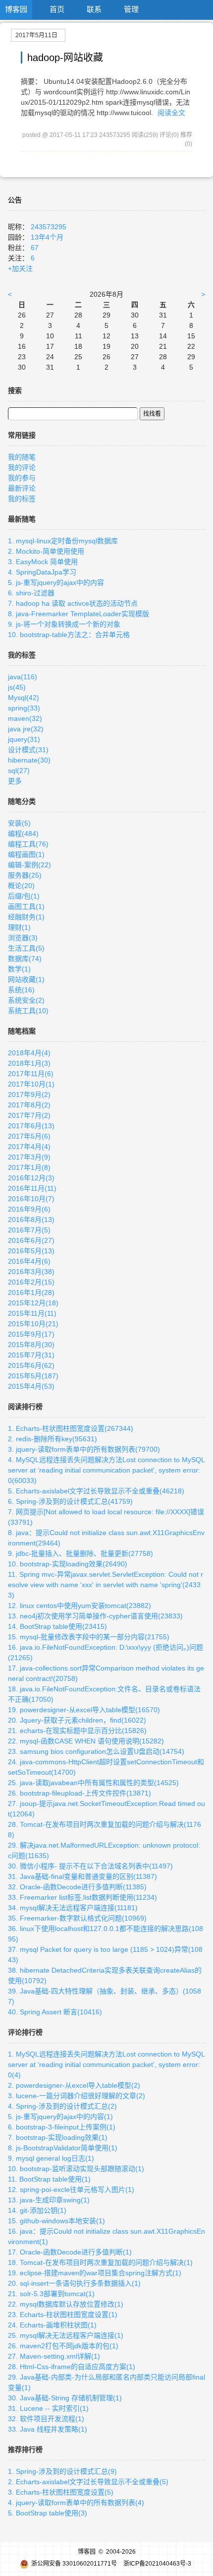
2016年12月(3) (31, 1178)
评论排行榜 (25, 2032)
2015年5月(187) (33, 1376)
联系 (94, 9)
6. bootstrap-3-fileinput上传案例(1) (62, 2127)
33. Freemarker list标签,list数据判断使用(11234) (82, 1897)
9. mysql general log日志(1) (51, 2158)
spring (24, 708)
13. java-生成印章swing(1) (49, 2200)
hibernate (29, 760)
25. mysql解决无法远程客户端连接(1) (66, 2335)
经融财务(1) (26, 917)
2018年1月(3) (29, 1063)
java (23, 677)
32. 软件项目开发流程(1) (46, 2419)
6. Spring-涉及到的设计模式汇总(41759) (70, 1501)
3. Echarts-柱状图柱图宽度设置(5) (61, 2492)
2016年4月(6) (29, 1261)
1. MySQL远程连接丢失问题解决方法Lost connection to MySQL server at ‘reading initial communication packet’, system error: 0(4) (106, 2064)
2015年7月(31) (31, 1355)
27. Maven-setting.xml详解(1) (54, 2356)
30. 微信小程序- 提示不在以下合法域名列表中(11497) (90, 1866)
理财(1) (19, 927)
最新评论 (22, 488)
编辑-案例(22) (29, 865)
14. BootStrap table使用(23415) (57, 1626)
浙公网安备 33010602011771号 (74, 2564)
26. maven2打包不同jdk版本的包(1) (63, 2346)
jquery (24, 739)
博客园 (16, 9)
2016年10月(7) (31, 1199)
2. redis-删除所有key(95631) (53, 1439)
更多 (15, 781)
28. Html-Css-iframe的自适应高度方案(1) (72, 2367)
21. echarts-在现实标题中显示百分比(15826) (77, 1731)
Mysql (24, 698)
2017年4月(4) (29, 1147)
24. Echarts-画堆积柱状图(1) (52, 2325)
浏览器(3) (23, 938)
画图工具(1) (26, 906)
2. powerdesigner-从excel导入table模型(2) (74, 2085)
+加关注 (20, 268)
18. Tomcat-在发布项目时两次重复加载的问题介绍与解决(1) (100, 2262)
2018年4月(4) (29, 1053)
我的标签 (22, 499)
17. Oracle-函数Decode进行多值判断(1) (70, 2252)
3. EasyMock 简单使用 (43, 562)
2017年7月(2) (29, 1115)
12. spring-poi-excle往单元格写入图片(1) (71, 2190)
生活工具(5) (26, 948)
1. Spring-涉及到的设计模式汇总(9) (62, 2471)
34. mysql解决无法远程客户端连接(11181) (73, 1908)
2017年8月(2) (29, 1105)
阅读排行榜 (25, 1407)
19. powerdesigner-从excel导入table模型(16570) (84, 1710)
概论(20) (21, 886)
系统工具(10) (28, 1011)
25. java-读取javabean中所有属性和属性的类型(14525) (93, 1783)
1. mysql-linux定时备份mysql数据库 (63, 541)
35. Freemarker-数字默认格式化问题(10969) (77, 1918)
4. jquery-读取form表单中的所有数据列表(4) (76, 2503)
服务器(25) (25, 875)
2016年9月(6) (29, 1209)
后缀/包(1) (24, 896)
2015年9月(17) (31, 1334)
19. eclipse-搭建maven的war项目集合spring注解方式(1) (95, 2273)
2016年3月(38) (31, 1272)
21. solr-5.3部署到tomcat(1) (51, 2294)
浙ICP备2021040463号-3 (157, 2564)
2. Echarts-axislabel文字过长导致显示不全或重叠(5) (88, 2482)
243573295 (49, 227)
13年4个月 (47, 237)
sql (19, 771)
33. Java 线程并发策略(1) (48, 2429)
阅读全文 (171, 113)
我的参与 (22, 478)
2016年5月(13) (31, 1251)
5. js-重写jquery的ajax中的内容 (56, 582)
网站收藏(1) (26, 979)
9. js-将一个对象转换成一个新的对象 (64, 624)
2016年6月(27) (31, 1240)
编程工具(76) (28, 844)
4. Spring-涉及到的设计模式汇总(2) (62, 2106)
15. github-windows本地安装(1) (56, 2221)
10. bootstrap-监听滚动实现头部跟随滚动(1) (76, 2169)
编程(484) (23, 834)
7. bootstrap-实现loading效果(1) (58, 2137)
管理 (131, 9)
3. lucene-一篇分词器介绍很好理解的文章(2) (77, 2096)
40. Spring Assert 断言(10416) (55, 2012)
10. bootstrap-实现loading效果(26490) (68, 1564)
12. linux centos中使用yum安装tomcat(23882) (80, 1606)
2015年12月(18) (33, 1303)
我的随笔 (22, 457)
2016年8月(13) (31, 1220)
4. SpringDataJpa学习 (42, 572)
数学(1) (19, 969)
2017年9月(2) (29, 1095)
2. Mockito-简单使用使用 (46, 551)
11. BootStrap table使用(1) (49, 2179)
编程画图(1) (26, 854)
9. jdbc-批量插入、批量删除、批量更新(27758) (80, 1553)
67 (35, 248)
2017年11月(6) (31, 1074)
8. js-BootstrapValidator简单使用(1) (63, 2148)
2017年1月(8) (29, 1167)
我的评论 (22, 467)
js (17, 687)
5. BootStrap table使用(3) (48, 2513)
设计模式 (28, 750)
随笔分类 (22, 801)
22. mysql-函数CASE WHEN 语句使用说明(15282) (86, 1741)
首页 (57, 9)
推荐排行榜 (25, 2449)
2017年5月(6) (29, 1136)
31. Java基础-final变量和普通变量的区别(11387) (82, 1876)
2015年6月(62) (31, 1365)
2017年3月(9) (29, 1157)
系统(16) (21, 990)
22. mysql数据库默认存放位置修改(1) (66, 2304)
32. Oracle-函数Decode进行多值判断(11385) (77, 1887)
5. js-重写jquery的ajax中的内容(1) (60, 2117)
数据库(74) (25, 959)
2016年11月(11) (32, 1188)
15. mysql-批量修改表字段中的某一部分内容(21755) (89, 1637)
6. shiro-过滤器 (31, 593)
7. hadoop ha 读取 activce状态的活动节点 (73, 603)
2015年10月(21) (33, 1324)
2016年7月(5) (29, 1230)
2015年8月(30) (31, 1345)
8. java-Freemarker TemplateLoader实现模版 (79, 614)
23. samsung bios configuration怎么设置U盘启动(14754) (96, 1751)
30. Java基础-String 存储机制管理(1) (65, 2398)
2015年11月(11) (32, 1313)
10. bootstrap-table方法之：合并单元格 (69, 635)
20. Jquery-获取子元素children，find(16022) (77, 1720)
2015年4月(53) (31, 1386)
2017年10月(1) (31, 1084)
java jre (26, 729)
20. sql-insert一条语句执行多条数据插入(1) (74, 2283)
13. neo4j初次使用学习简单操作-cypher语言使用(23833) (95, 1616)
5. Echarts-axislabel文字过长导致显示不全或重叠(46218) (96, 1491)
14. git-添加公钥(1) (37, 2210)
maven (25, 718)
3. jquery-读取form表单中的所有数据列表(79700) (84, 1449)
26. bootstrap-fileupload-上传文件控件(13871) (80, 1793)
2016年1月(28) (31, 1292)
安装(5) (19, 823)
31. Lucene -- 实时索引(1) (48, 2408)
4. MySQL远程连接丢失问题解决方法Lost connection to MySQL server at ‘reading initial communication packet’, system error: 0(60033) (106, 1470)
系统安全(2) (26, 1000)
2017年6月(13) (31, 1126)
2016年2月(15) (31, 1282)
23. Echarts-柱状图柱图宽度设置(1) (63, 2315)
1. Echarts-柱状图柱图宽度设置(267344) (71, 1428)
